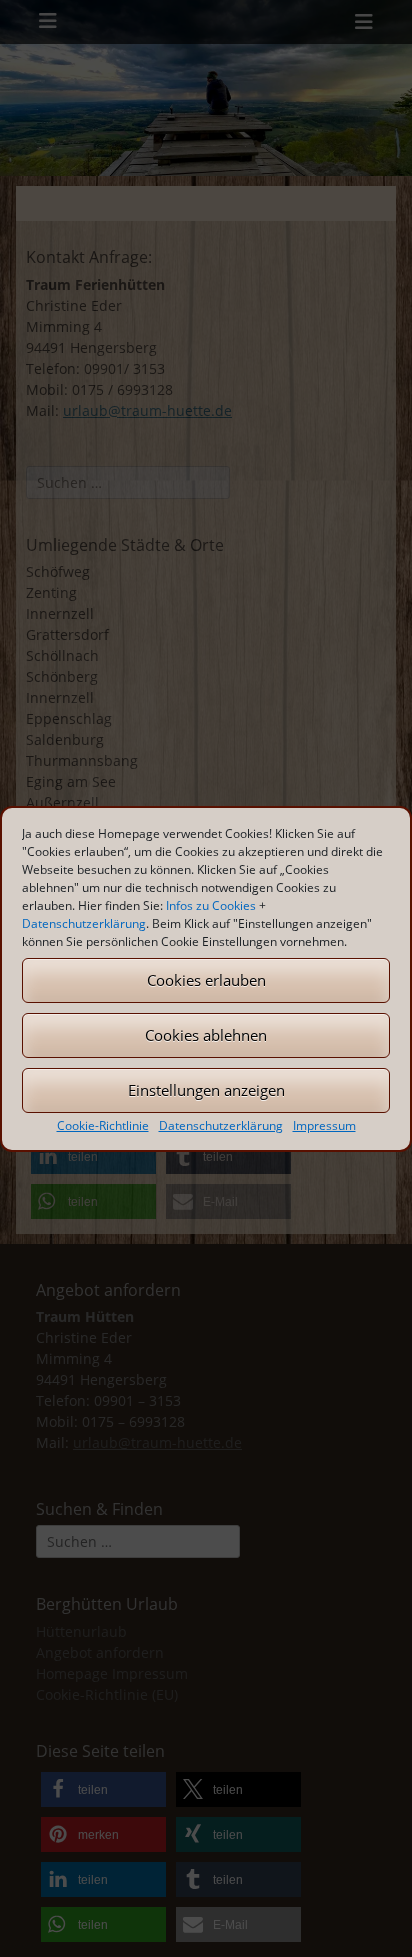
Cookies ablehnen (206, 1035)
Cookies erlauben (206, 980)
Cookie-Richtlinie (103, 1125)
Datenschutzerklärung (84, 923)
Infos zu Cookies (211, 905)
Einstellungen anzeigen (206, 1090)
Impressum (324, 1125)
